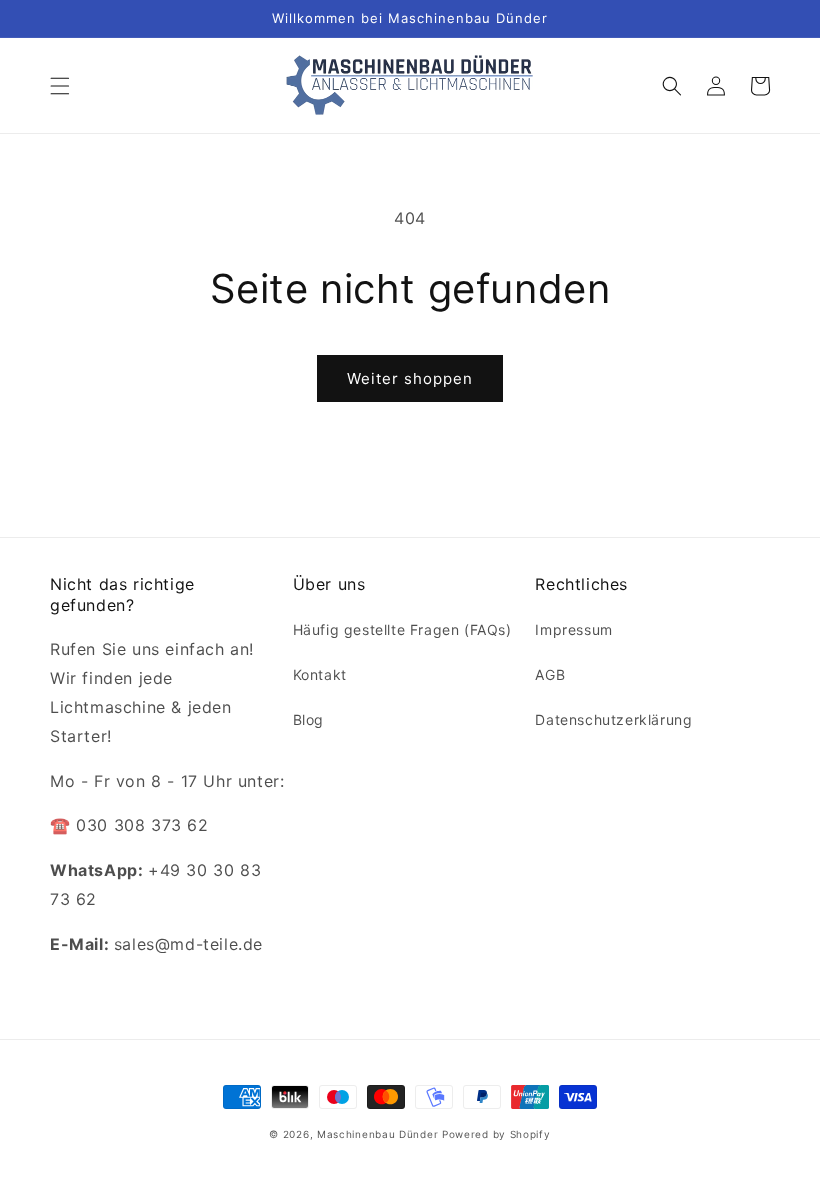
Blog (308, 719)
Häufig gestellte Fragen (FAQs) (402, 629)
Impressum (573, 629)
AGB (550, 674)
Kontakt (320, 674)
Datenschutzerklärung (613, 719)
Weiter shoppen (410, 378)
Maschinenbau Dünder (377, 1134)
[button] (60, 86)
